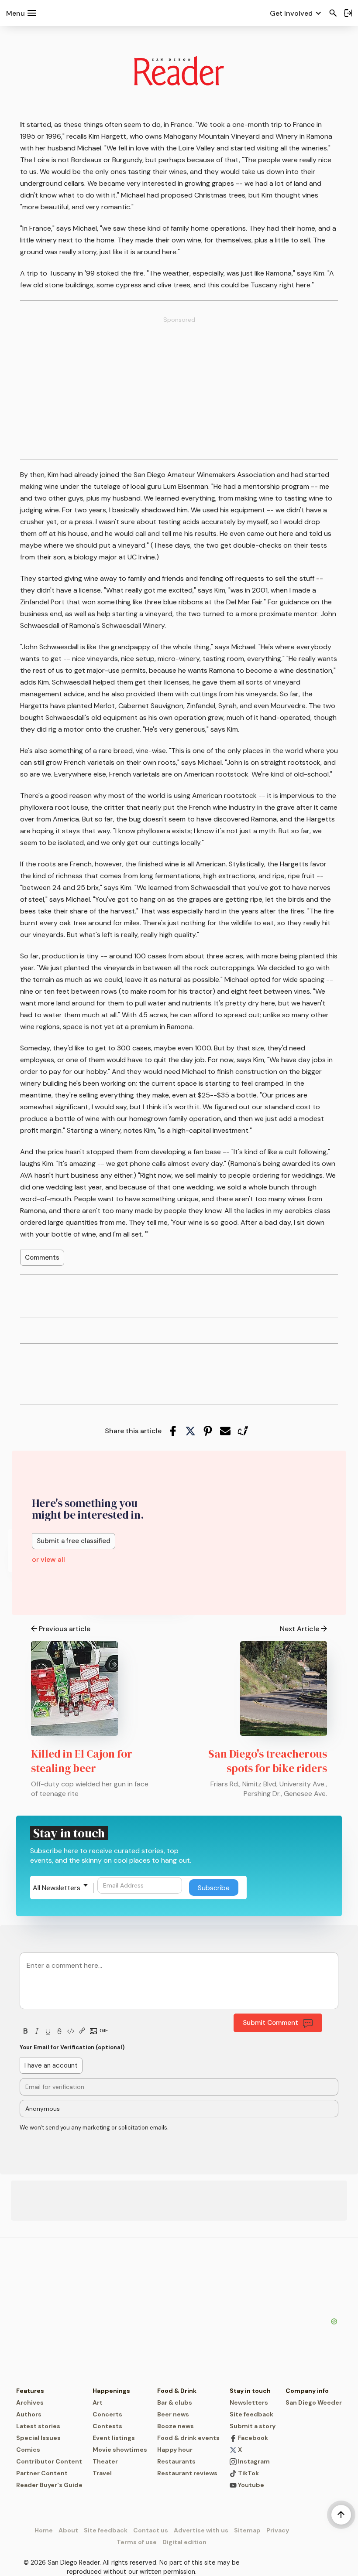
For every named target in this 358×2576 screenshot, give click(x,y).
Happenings (111, 2391)
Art (98, 2402)
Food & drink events (188, 2438)
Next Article (299, 1629)
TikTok (248, 2473)
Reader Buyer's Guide (49, 2485)
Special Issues (38, 2438)
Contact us (151, 2530)
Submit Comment (270, 2023)
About (68, 2530)
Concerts (107, 2414)
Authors (29, 2414)
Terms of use (137, 2542)
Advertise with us (201, 2530)
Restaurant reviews (187, 2473)
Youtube (250, 2485)
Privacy (278, 2530)
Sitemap (247, 2530)
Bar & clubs (175, 2402)
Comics (28, 2450)
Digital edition (184, 2542)
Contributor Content (49, 2461)
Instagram (253, 2461)
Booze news (176, 2426)
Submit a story (253, 2426)
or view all (48, 1559)
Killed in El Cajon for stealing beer (82, 1761)
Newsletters (249, 2402)
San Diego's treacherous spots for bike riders (268, 1761)
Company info (307, 2391)
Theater (105, 2461)
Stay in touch (250, 2391)
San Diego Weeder (314, 2402)
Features (30, 2391)
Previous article (65, 1629)
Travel (102, 2473)
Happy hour (175, 2450)
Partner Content (42, 2473)
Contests (107, 2426)
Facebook (252, 2438)
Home (44, 2530)
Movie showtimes (120, 2450)
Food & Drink (177, 2391)
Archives (30, 2402)
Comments (42, 1257)
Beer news (173, 2414)
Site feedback (251, 2414)
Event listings (114, 2438)
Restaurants (176, 2461)
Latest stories (38, 2426)
